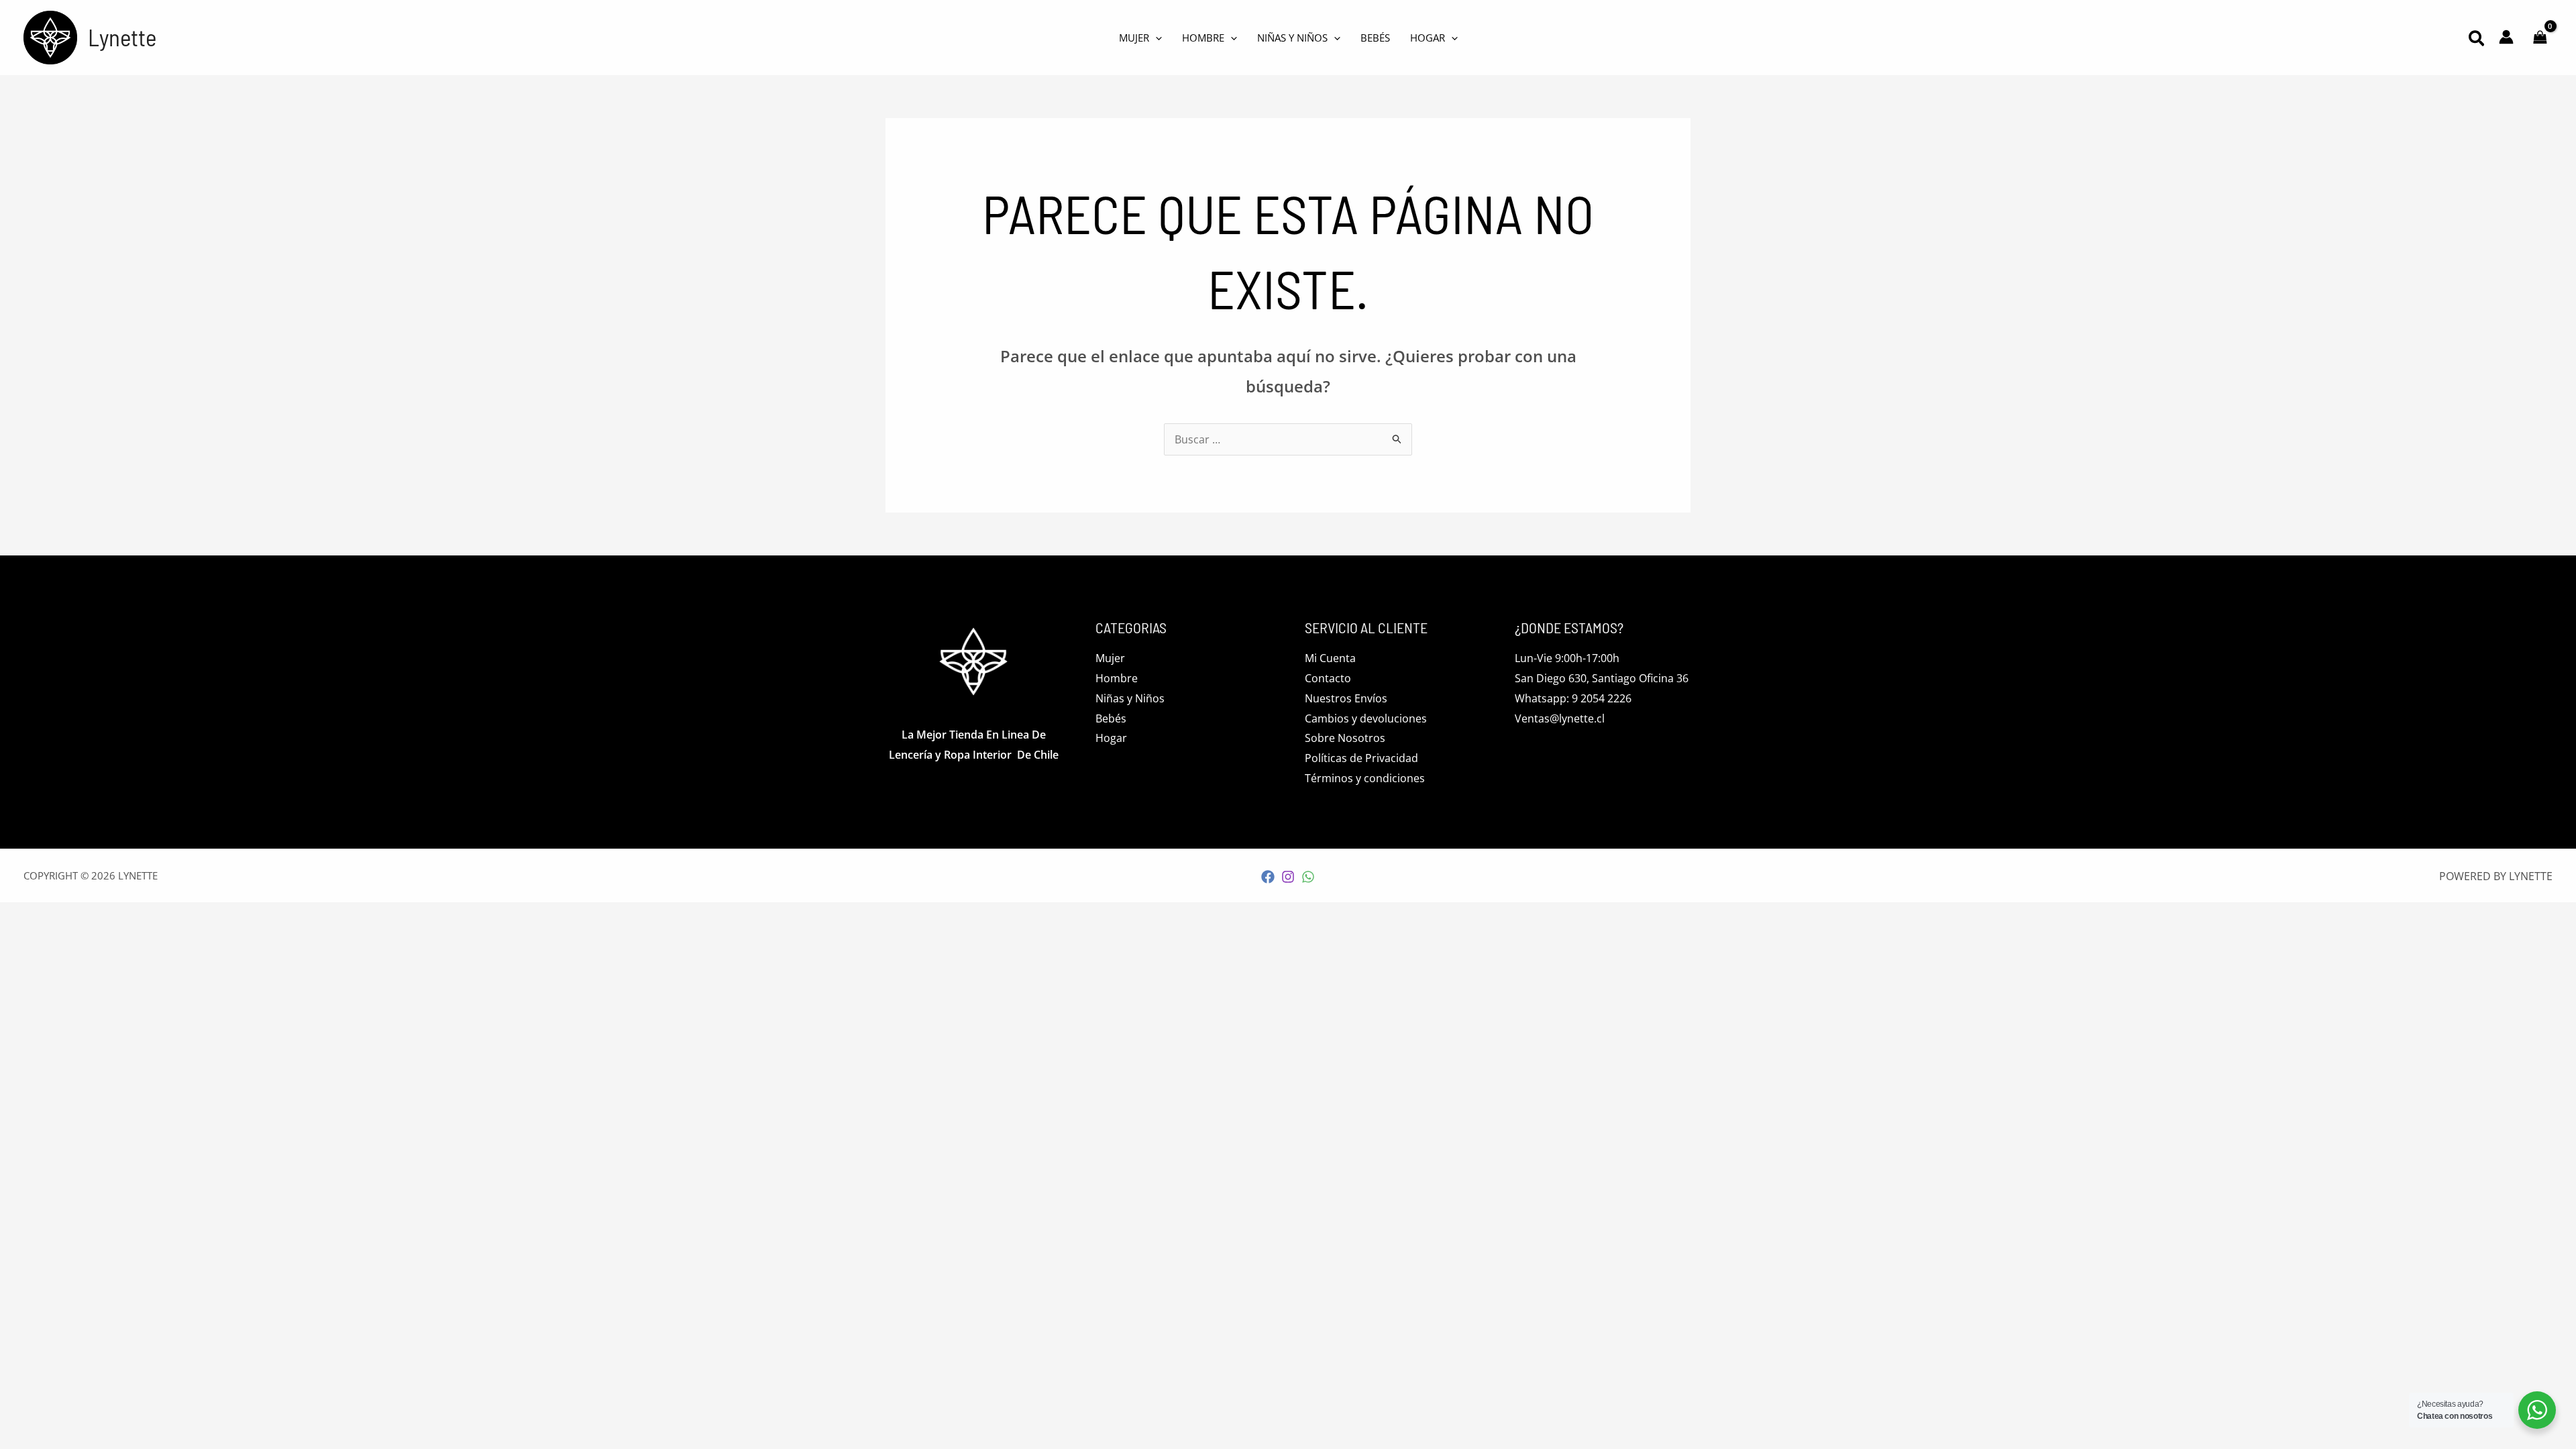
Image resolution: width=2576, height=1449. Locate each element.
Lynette (122, 37)
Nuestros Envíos (1346, 698)
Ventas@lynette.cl (1560, 718)
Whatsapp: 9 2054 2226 (1573, 698)
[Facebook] (1268, 877)
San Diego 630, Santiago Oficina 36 (1602, 678)
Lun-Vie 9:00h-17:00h (1567, 658)
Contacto (1328, 678)
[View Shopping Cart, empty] (2540, 38)
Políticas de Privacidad (1361, 758)
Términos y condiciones (1365, 778)
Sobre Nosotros (1345, 738)
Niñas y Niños (1130, 698)
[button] (2477, 40)
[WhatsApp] (1308, 877)
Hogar (1111, 738)
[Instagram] (1288, 877)
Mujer (1110, 658)
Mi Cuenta (1330, 658)
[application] (1156, 38)
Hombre (1117, 678)
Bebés (1111, 718)
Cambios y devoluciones (1366, 718)
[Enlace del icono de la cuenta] (2506, 37)
